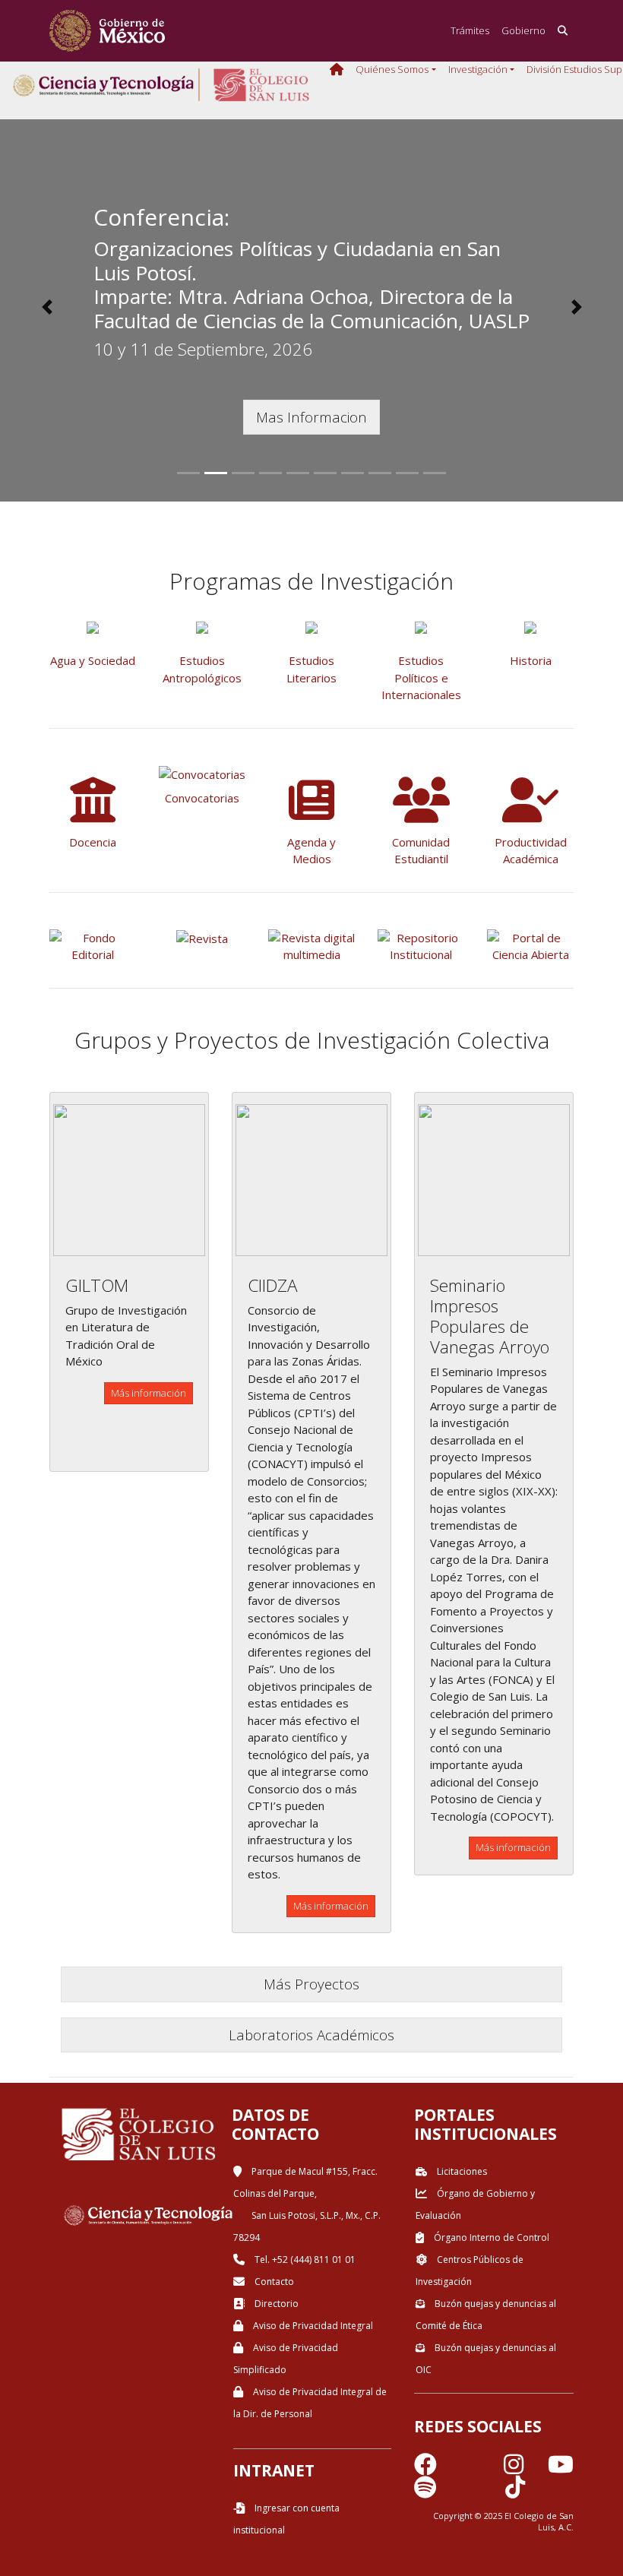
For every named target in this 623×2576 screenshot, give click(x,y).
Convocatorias (202, 798)
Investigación (478, 69)
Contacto (273, 2282)
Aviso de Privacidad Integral (312, 2326)
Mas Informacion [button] (311, 417)
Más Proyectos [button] (311, 1984)
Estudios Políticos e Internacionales (421, 677)
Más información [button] (149, 1393)
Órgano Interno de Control (490, 2237)
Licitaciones (461, 2171)
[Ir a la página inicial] (107, 31)
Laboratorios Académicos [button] (311, 2035)
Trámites (470, 30)
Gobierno (523, 30)
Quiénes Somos (392, 69)
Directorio (275, 2304)
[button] (47, 307)
